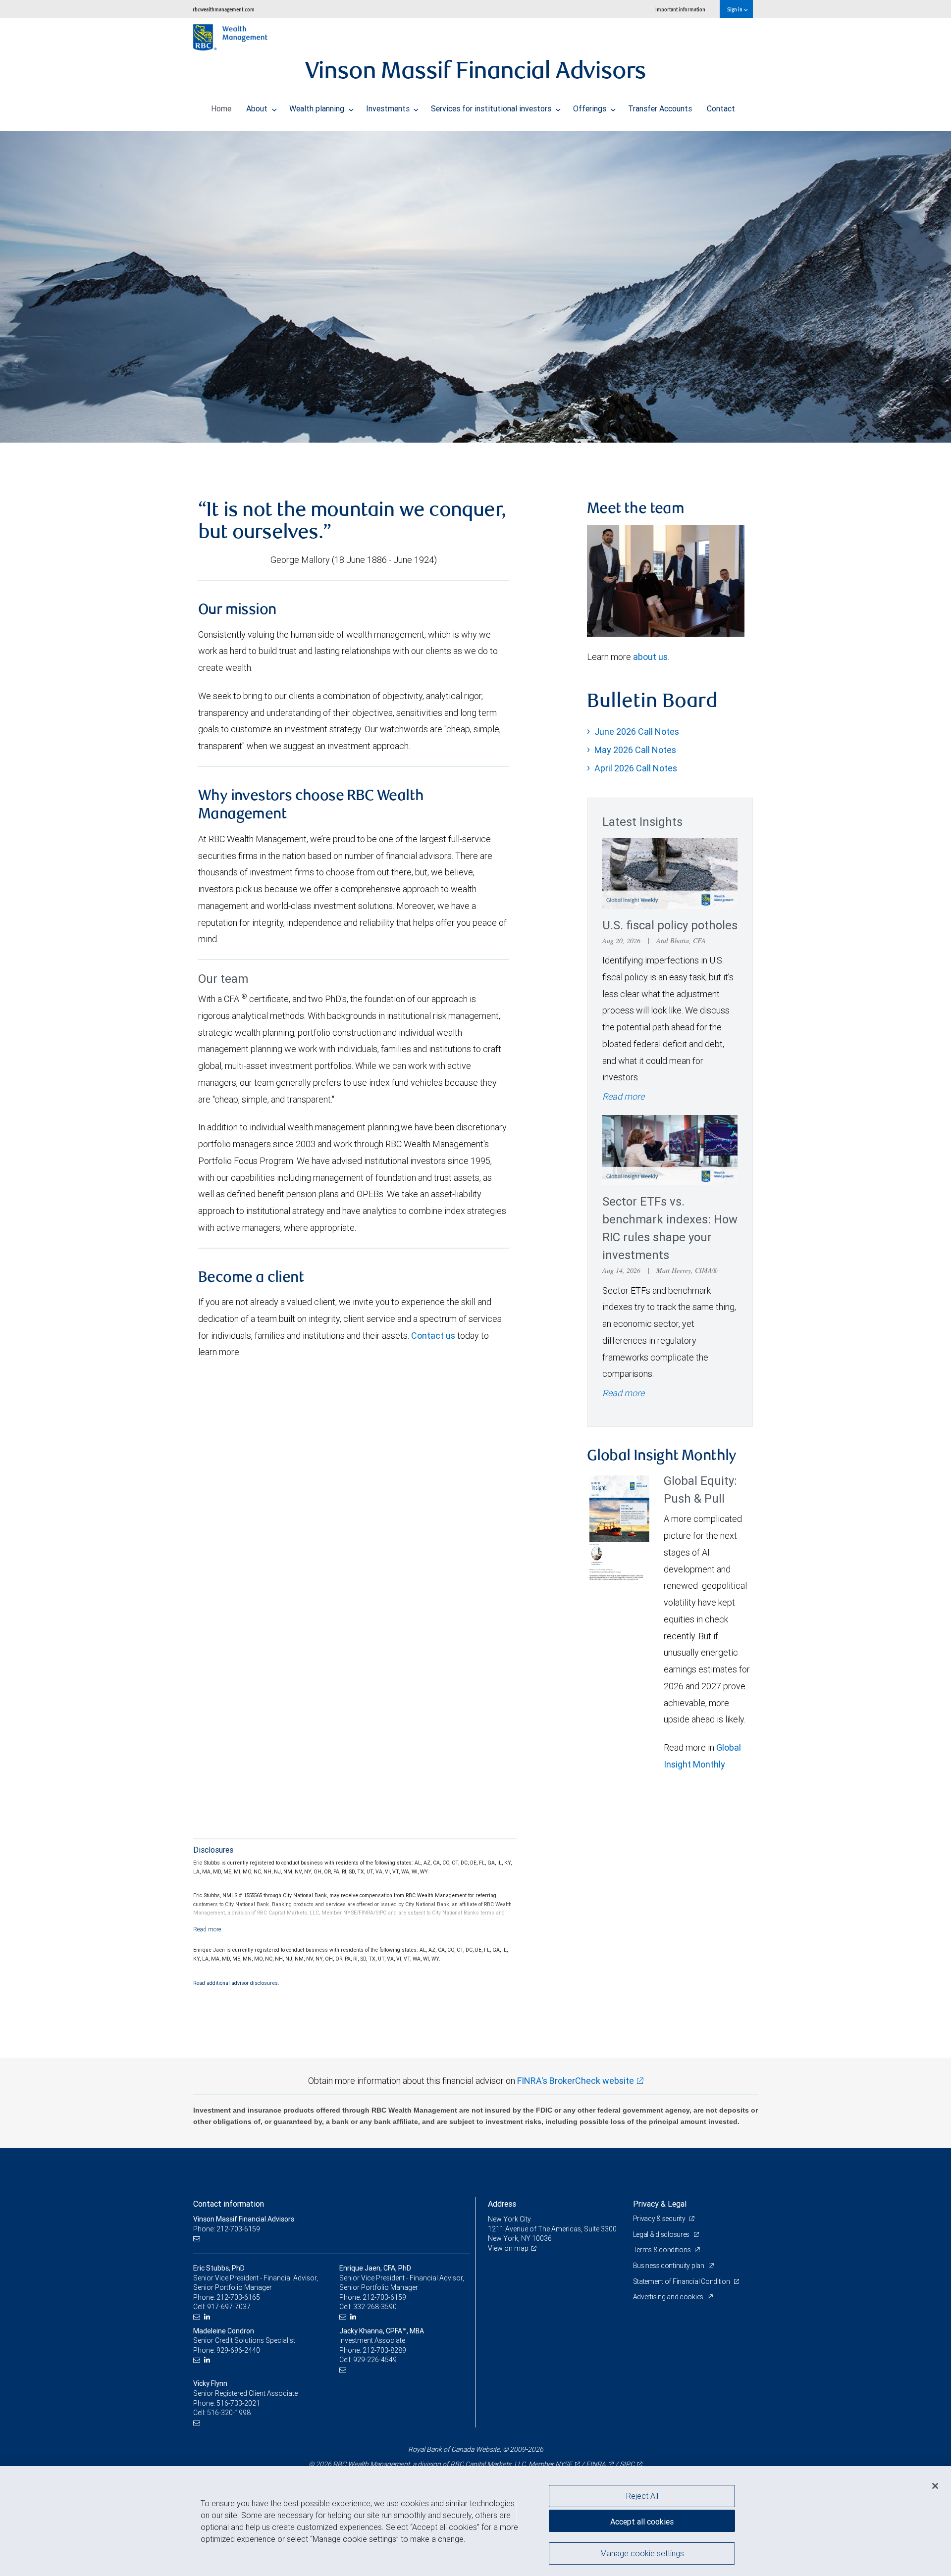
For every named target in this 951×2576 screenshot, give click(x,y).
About (258, 108)
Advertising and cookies (669, 2297)
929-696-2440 (238, 2350)
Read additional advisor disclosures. (236, 1983)
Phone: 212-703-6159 (227, 2229)
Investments (389, 108)
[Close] (935, 2486)
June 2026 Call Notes (637, 732)
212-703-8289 (384, 2350)
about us (650, 657)
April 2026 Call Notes (636, 768)
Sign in (735, 9)
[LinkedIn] (208, 2317)
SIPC (627, 2464)
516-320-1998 (229, 2413)
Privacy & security (660, 2219)
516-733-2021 (238, 2403)
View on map (508, 2248)
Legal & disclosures (662, 2234)
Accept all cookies (642, 2522)
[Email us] (198, 2239)
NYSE (564, 2464)
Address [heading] (502, 2204)
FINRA (596, 2464)
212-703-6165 (238, 2297)
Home (221, 108)
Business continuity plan (669, 2266)
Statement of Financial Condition (682, 2281)
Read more (623, 1096)
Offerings (591, 108)
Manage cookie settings (642, 2553)
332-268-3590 (375, 2307)
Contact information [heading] (229, 2204)
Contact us (433, 1336)
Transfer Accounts (660, 108)
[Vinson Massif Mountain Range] (475, 287)
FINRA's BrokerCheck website (576, 2081)
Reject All (642, 2496)
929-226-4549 (375, 2360)
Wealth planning (318, 108)
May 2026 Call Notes (635, 750)
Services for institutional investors (492, 108)
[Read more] (207, 1929)
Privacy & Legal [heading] (660, 2204)
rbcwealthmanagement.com (224, 9)
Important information (680, 9)
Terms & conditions (663, 2250)
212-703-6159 (384, 2297)
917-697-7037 (229, 2307)
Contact (721, 108)
